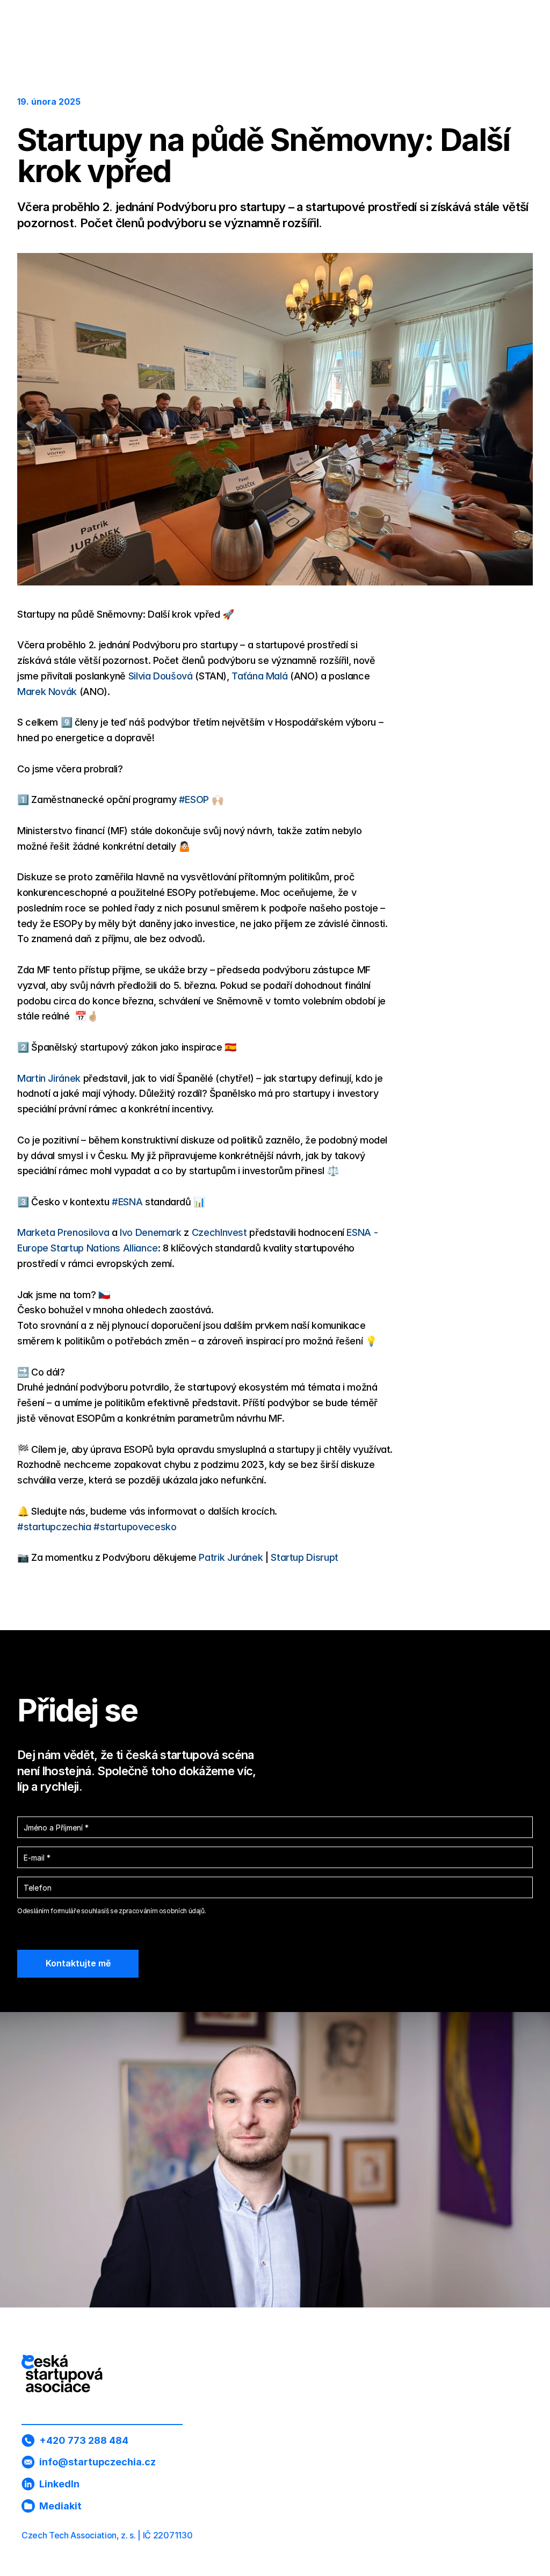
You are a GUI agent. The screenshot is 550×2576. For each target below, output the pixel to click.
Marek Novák (47, 692)
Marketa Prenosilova (63, 1232)
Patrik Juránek (231, 1557)
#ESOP (194, 799)
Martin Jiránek (49, 1078)
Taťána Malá (259, 676)
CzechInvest (219, 1232)
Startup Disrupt (305, 1557)
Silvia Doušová (161, 676)
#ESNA (127, 1202)
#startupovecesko (135, 1527)
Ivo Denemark (151, 1232)
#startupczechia (54, 1527)
